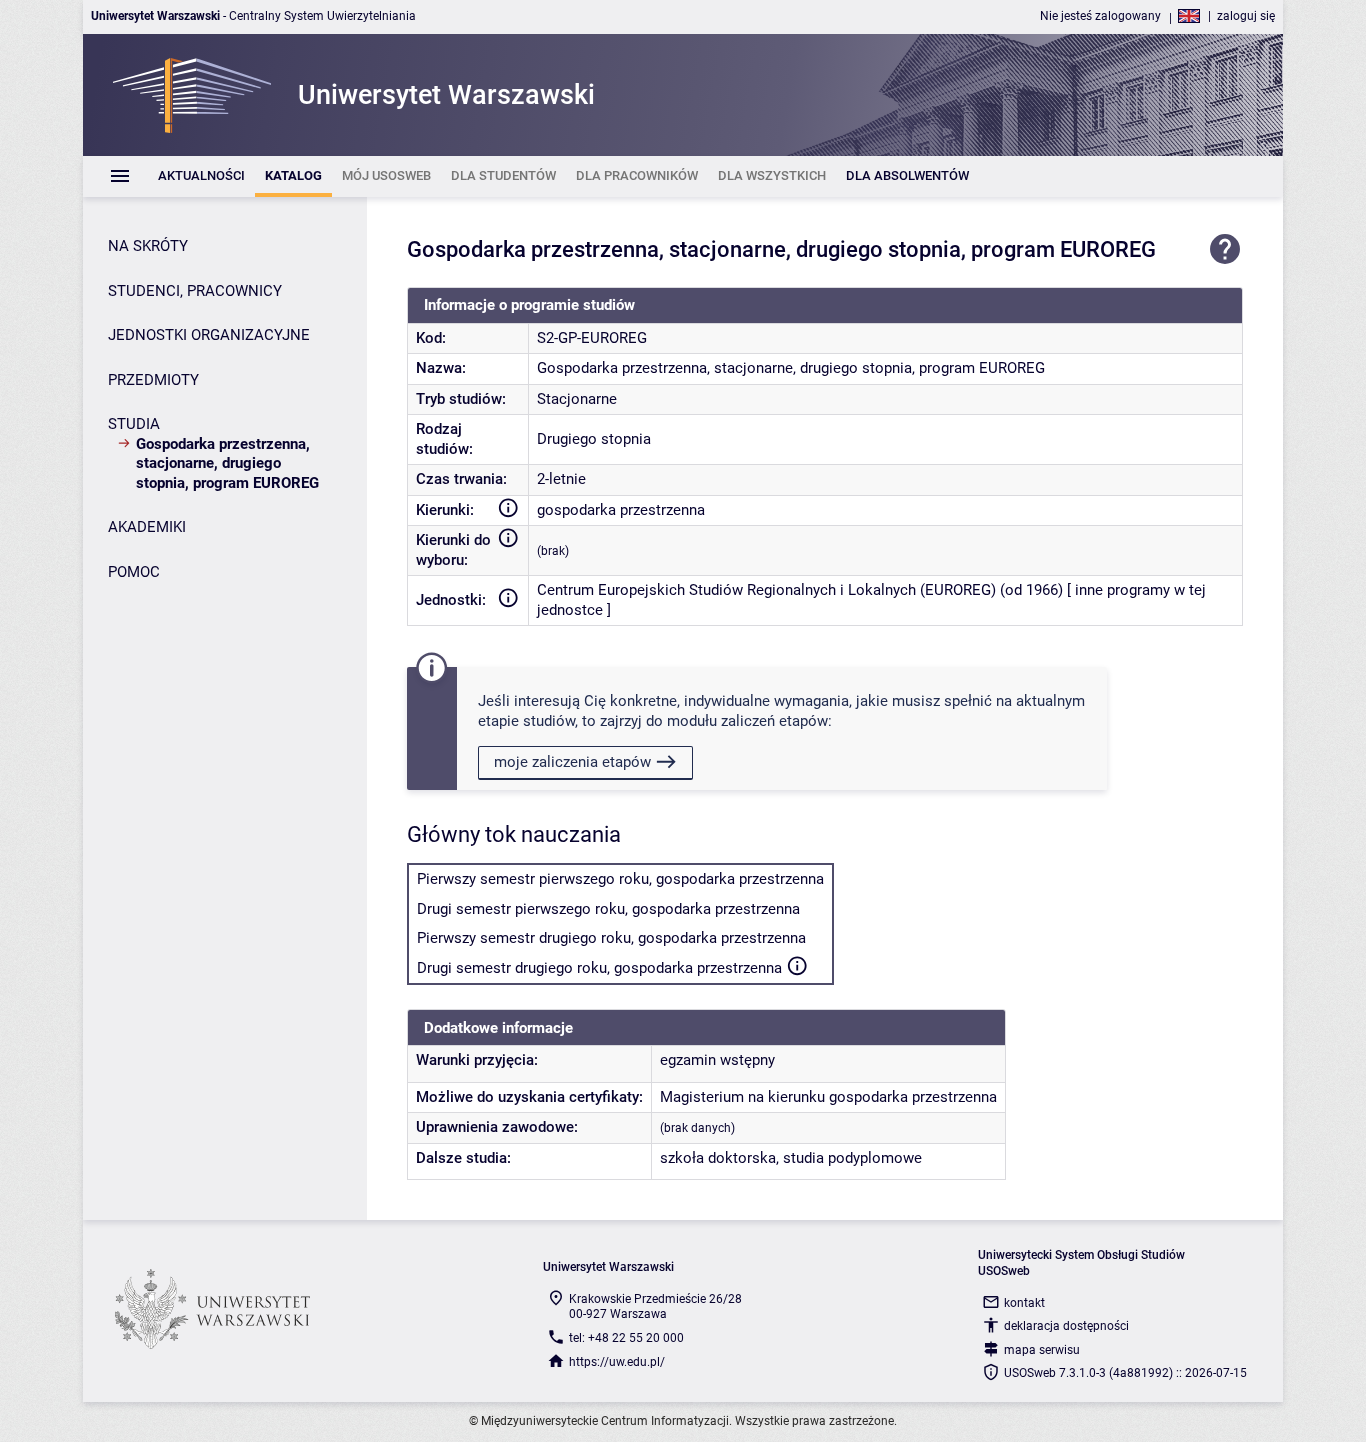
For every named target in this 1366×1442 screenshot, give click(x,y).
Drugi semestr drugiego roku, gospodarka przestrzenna (599, 968)
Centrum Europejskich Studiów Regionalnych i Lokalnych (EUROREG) (766, 590)
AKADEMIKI (147, 527)
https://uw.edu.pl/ (617, 1362)
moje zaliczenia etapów (572, 762)
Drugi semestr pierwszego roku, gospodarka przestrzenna (608, 909)
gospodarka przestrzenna (621, 510)
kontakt (1024, 1303)
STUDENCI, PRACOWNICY (195, 291)
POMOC (134, 572)
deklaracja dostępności (1066, 1326)
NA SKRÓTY (148, 246)
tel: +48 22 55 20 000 (626, 1338)
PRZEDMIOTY (153, 380)
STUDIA (134, 424)
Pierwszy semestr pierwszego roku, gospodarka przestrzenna (620, 879)
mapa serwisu (1042, 1350)
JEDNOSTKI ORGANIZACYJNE (209, 335)
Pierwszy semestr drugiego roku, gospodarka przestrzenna (611, 938)
